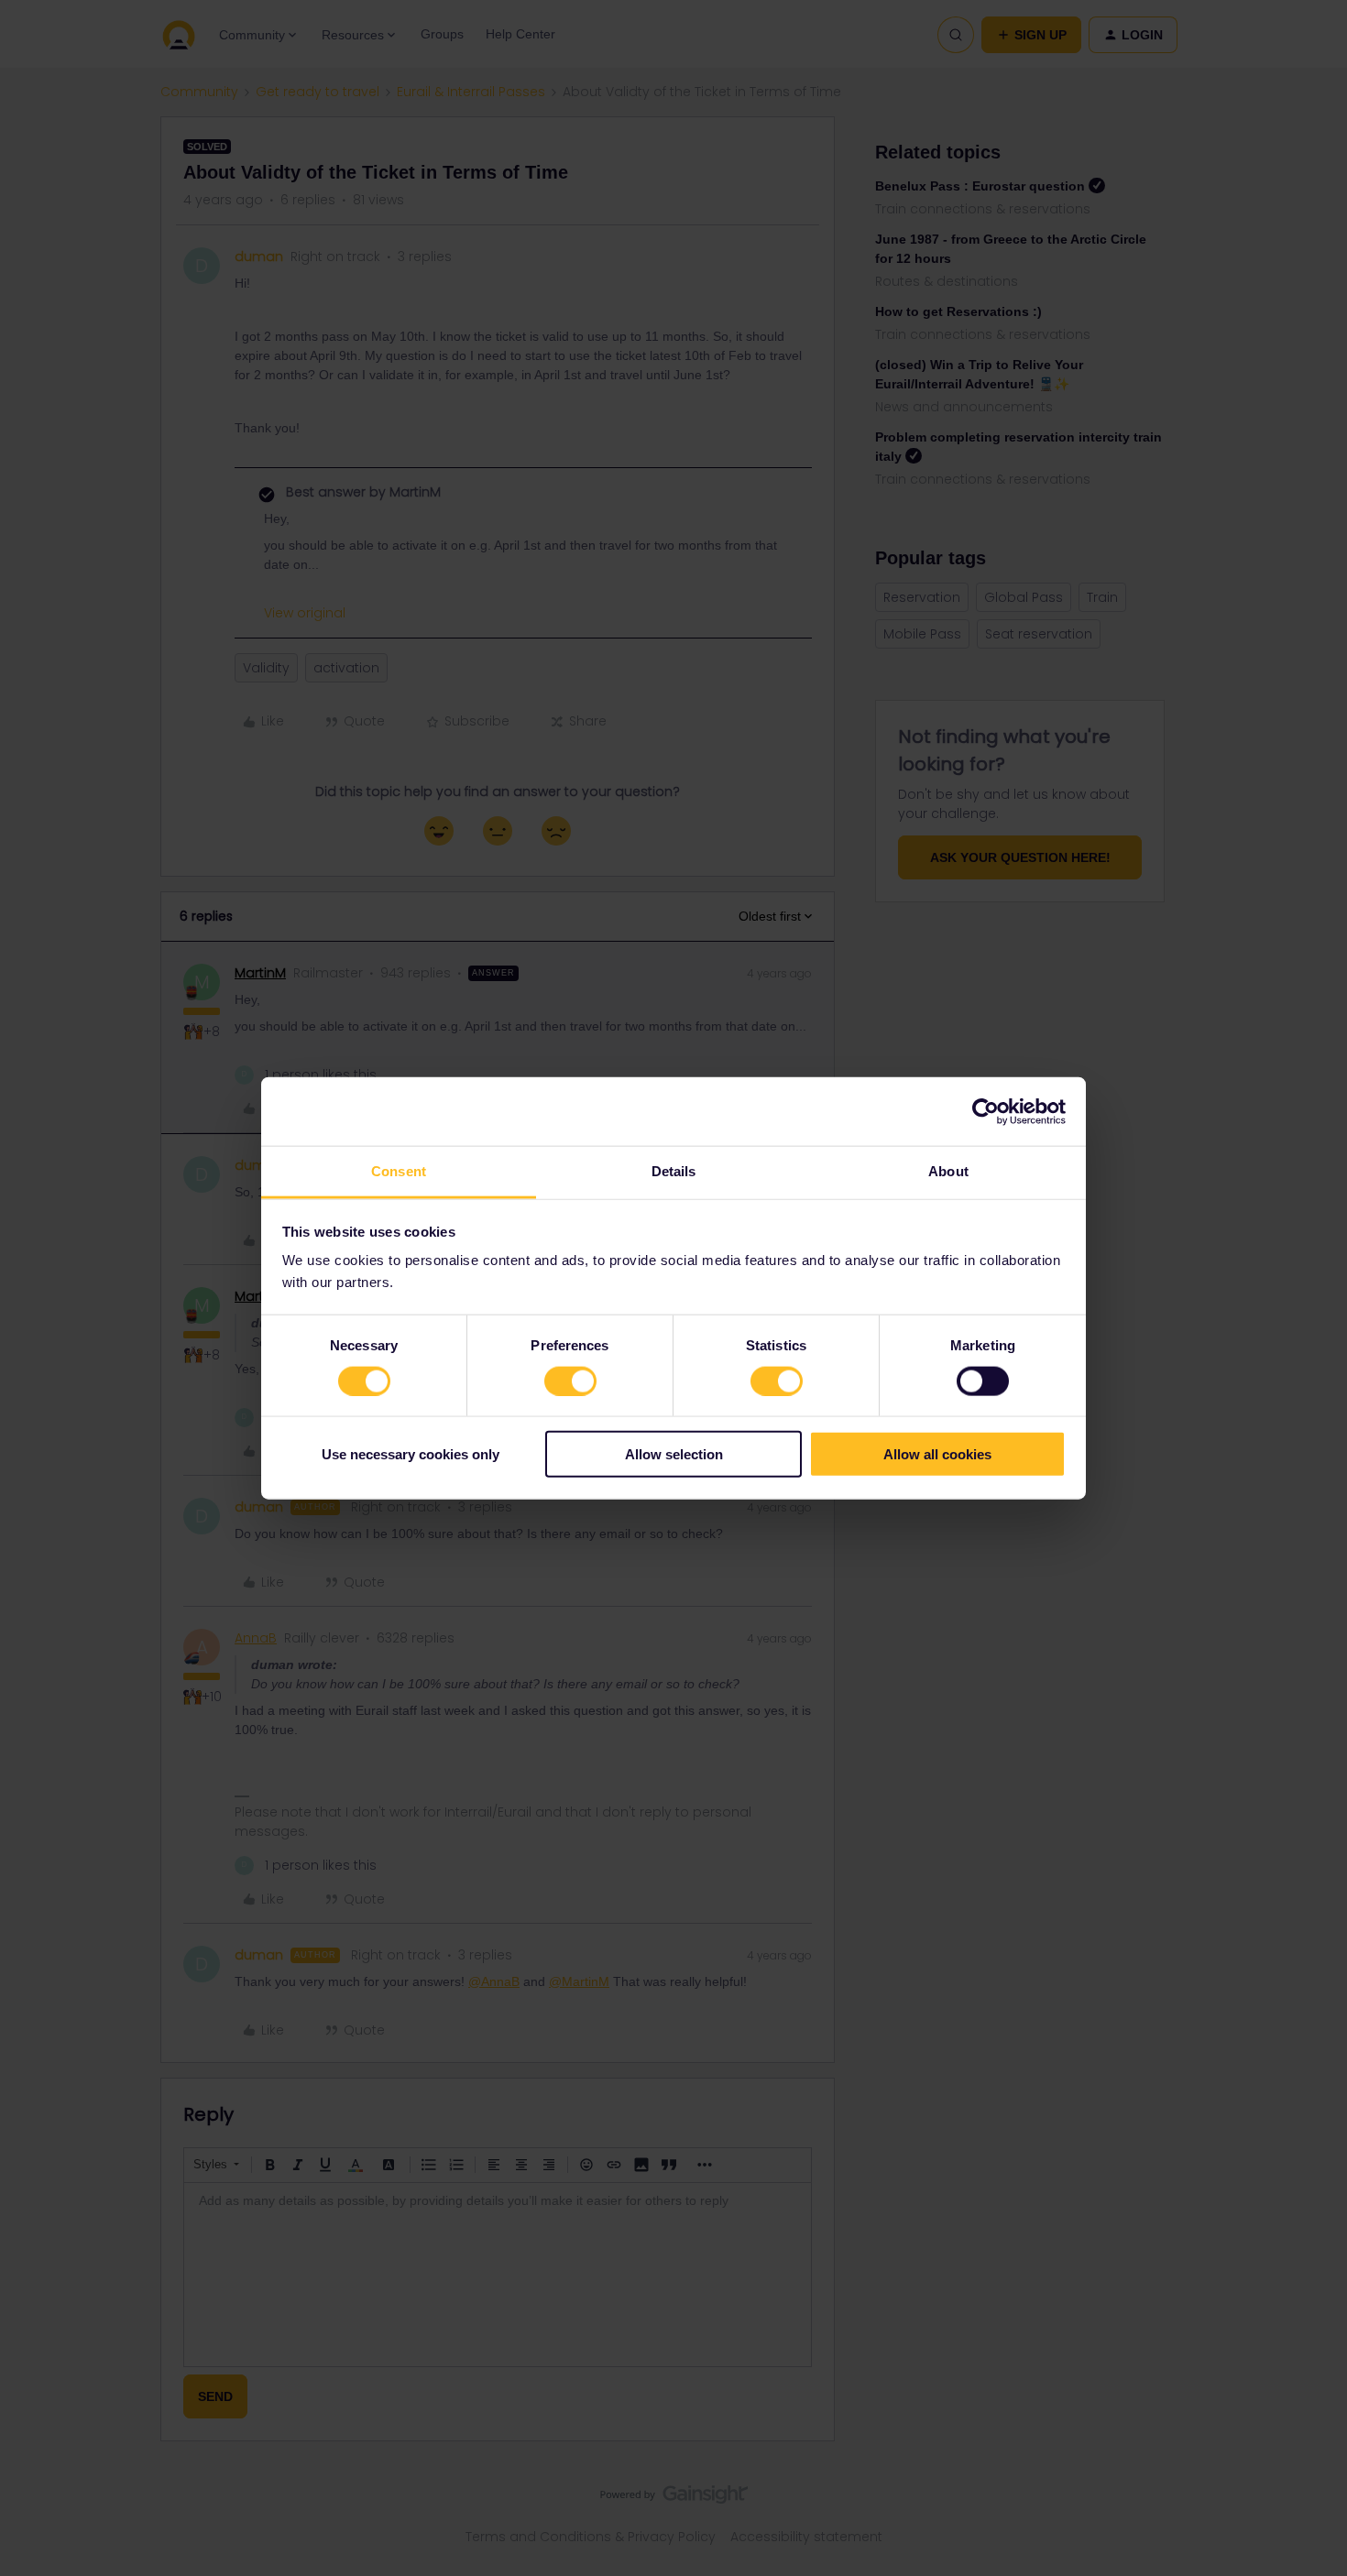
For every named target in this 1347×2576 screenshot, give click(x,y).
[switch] (570, 1381)
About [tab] (948, 1171)
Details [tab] (674, 1171)
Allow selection (674, 1454)
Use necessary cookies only (411, 1454)
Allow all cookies (937, 1454)
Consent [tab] (399, 1171)
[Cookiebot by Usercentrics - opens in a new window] (986, 1111)
